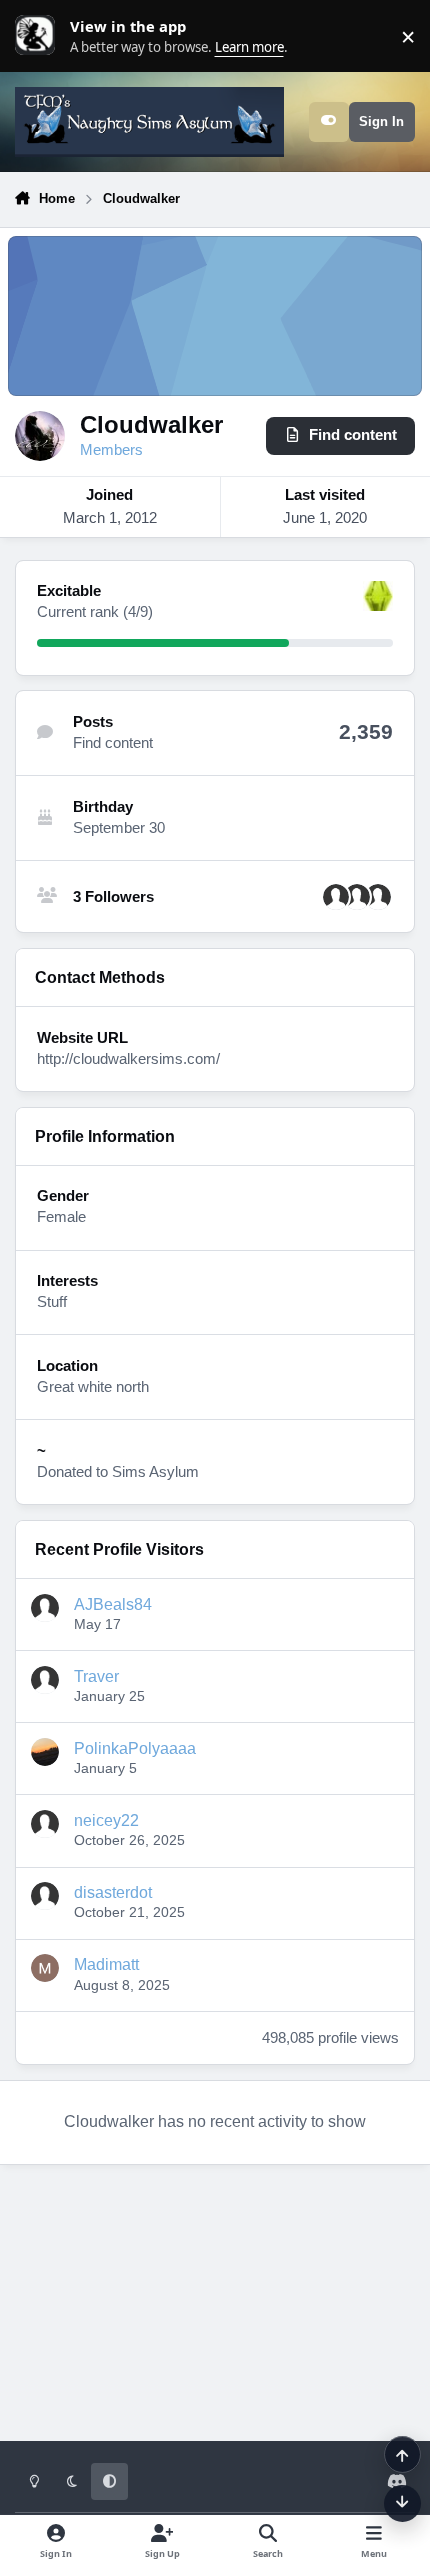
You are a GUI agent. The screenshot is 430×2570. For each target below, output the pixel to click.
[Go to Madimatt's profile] (45, 1968)
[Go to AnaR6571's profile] (357, 897)
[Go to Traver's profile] (45, 1680)
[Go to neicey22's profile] (45, 1824)
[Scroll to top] (402, 2454)
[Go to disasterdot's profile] (45, 1896)
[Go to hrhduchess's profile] (378, 897)
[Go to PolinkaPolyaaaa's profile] (45, 1752)
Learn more (40, 36)
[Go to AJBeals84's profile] (336, 897)
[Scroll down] (402, 2503)
